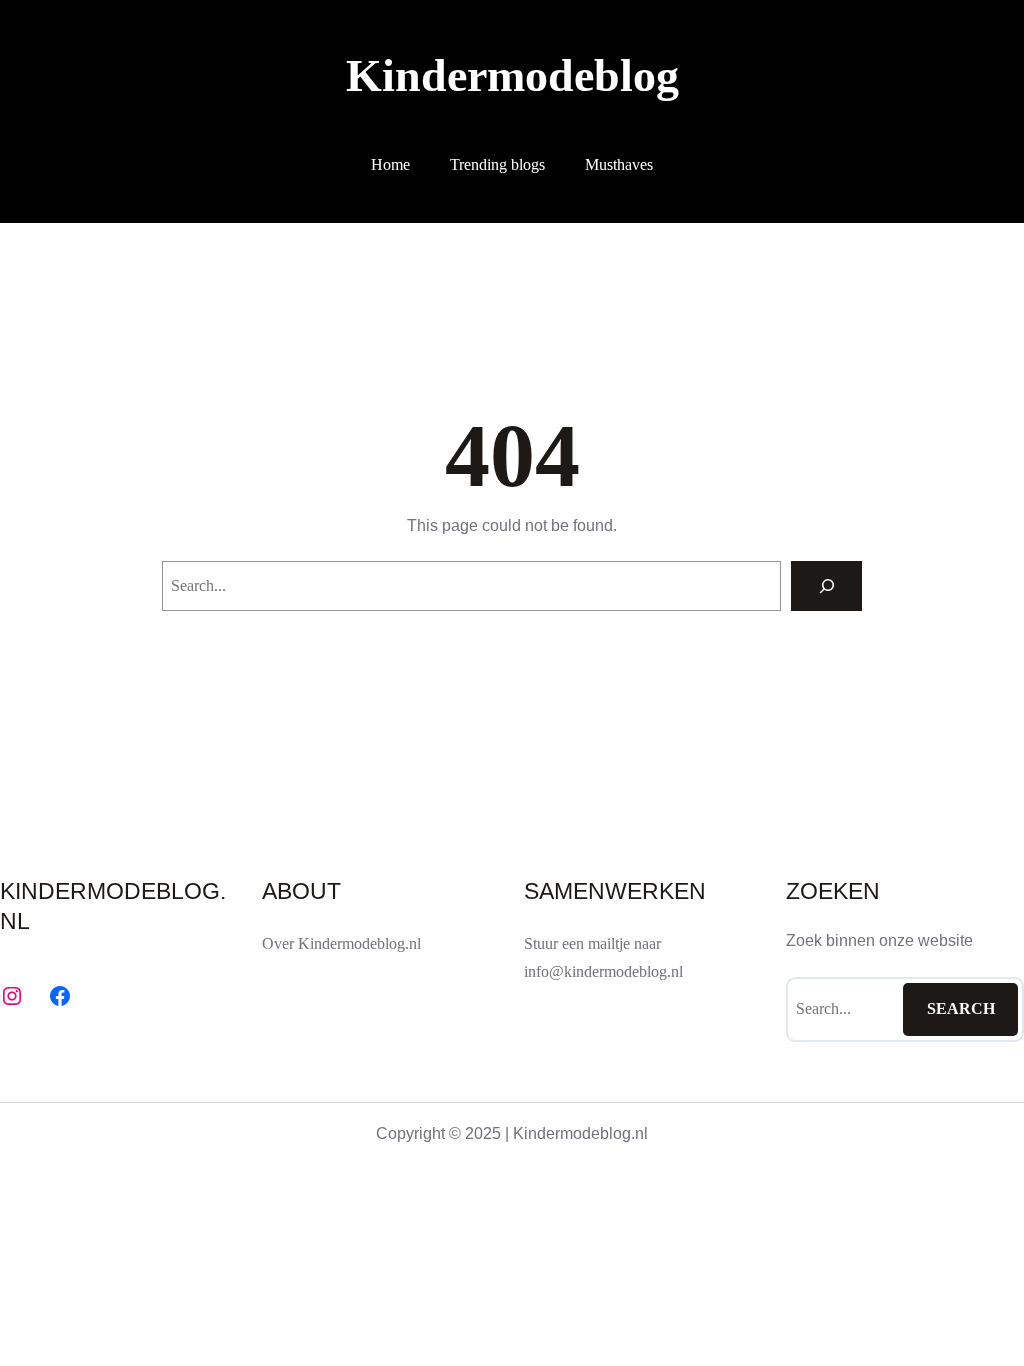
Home (390, 164)
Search (961, 1008)
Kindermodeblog (512, 75)
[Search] (826, 585)
